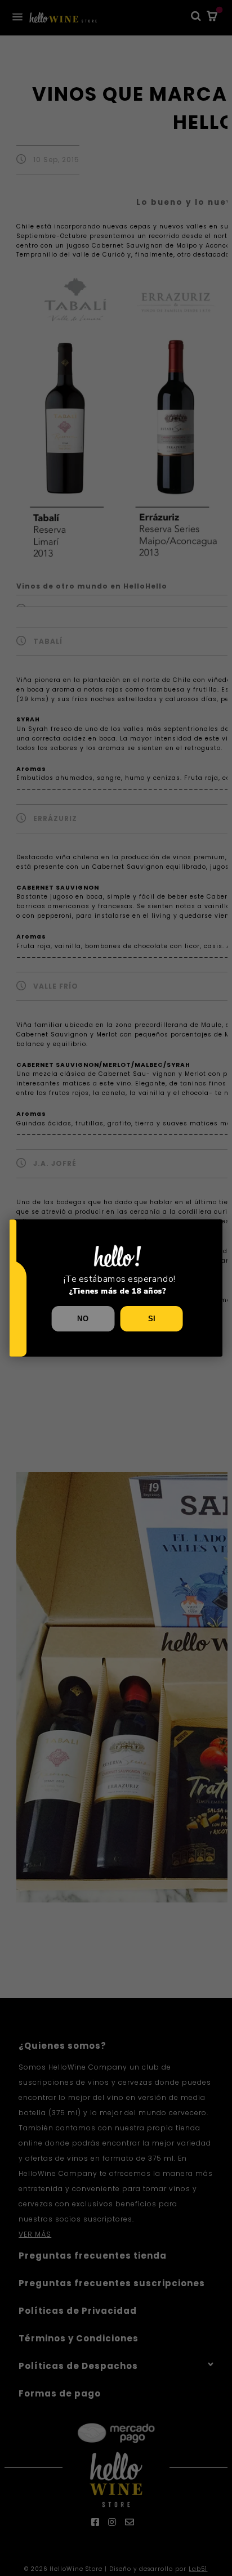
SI (152, 1318)
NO (83, 1318)
